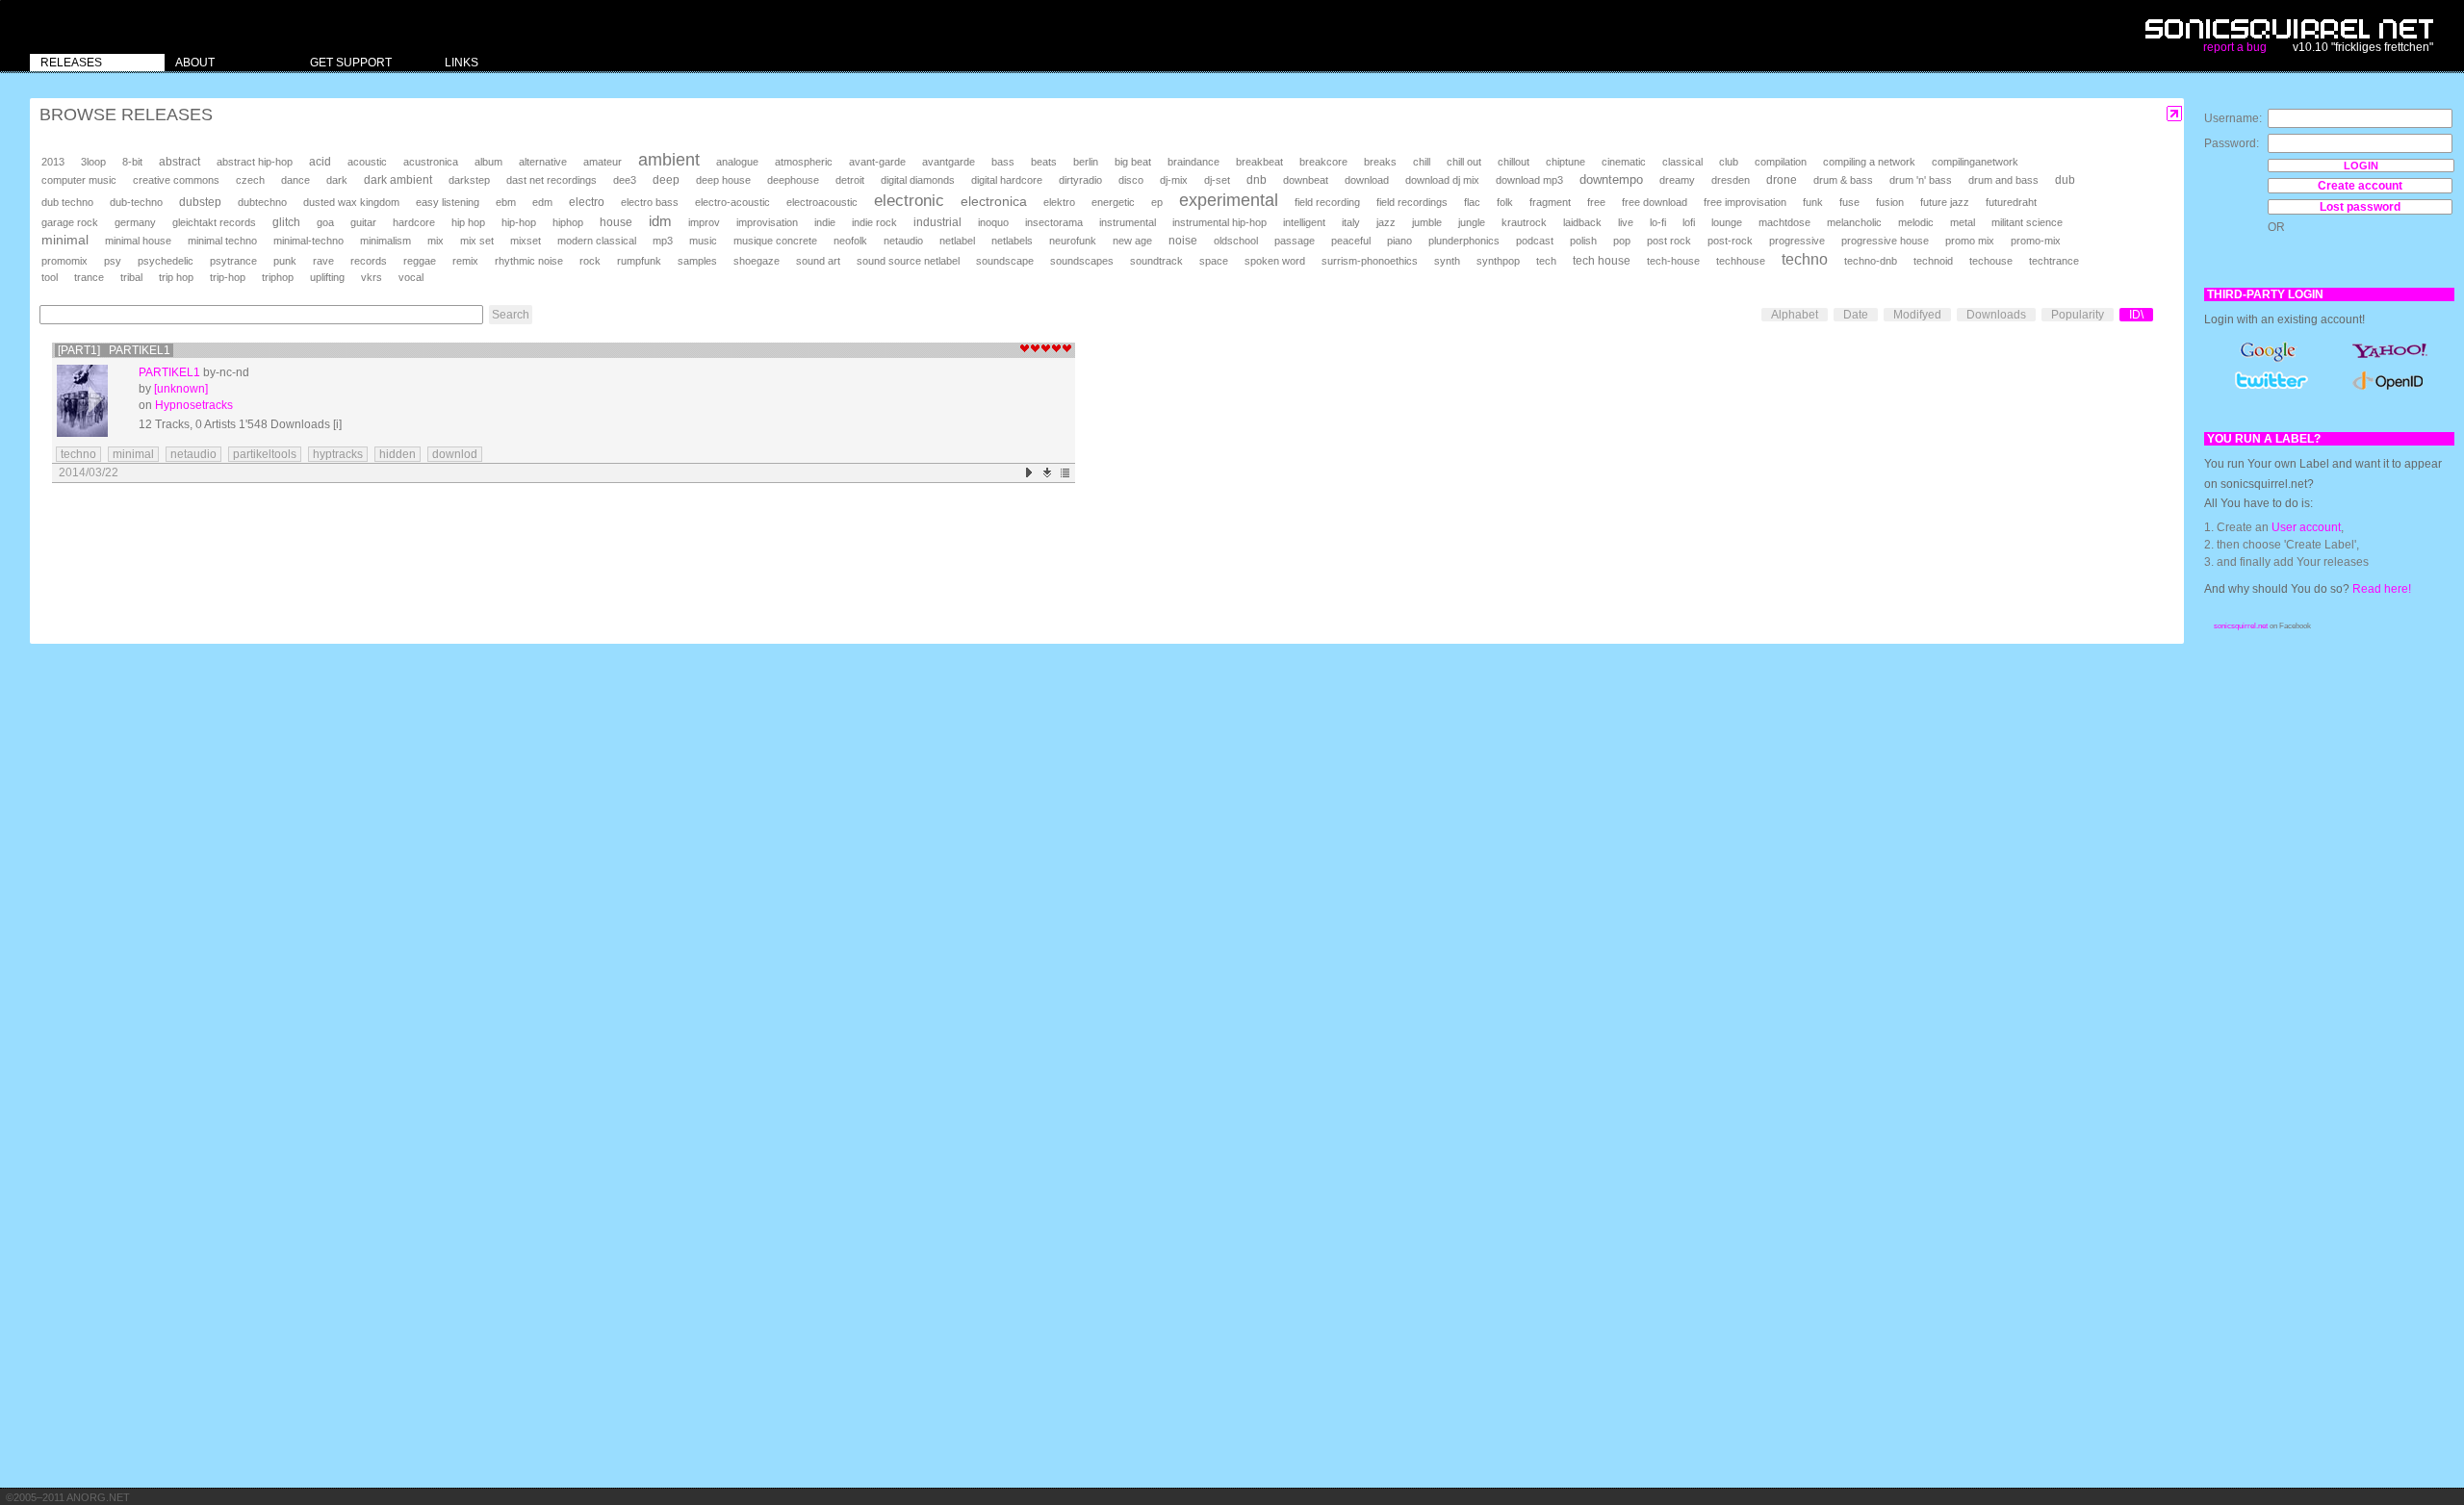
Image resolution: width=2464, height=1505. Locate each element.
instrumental (1128, 222)
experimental (1229, 200)
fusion (1890, 202)
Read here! (2382, 589)
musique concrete (775, 241)
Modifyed (1917, 315)
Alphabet (1795, 315)
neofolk (850, 241)
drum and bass (2003, 180)
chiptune (1566, 162)
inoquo (993, 222)
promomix (64, 261)
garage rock (70, 222)
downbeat (1306, 180)
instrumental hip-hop (1219, 222)
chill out (1464, 162)
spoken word (1275, 261)
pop (1622, 241)
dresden (1731, 180)
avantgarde (949, 162)
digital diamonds (918, 180)
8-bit (132, 162)
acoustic (367, 162)
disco (1131, 180)
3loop (93, 162)
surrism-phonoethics (1370, 261)
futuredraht (2011, 202)
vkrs (372, 277)
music (703, 241)
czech (250, 180)
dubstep (200, 202)
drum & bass (1843, 180)
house (616, 222)
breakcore (1323, 162)
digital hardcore (1007, 180)
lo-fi (1658, 222)
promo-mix (2036, 241)
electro (587, 202)
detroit (850, 180)
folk (1505, 202)
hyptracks (338, 454)
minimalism (385, 241)
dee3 (625, 180)
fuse (1849, 202)
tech (1546, 261)
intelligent (1304, 222)
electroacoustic (822, 202)
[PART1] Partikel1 (114, 350)
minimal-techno (308, 241)
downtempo (1611, 179)
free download (1655, 202)
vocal (411, 277)
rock (590, 261)
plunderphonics (1464, 241)
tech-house (1673, 261)
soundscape (1005, 261)
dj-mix (1174, 180)
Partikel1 (169, 372)
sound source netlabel (908, 261)
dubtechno (262, 202)
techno (1805, 259)
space (1214, 261)
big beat (1133, 162)
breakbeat (1259, 162)
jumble (1427, 222)
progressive (1797, 241)
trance (89, 277)
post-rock (1730, 241)
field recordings (1412, 202)
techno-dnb (1871, 261)
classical (1682, 162)
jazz (1386, 222)
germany (135, 222)
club (1729, 162)
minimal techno (222, 241)
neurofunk (1073, 241)
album (488, 162)
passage (1295, 241)
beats (1044, 162)
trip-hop (228, 277)
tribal (131, 277)
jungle (1472, 222)
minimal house (138, 241)
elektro (1059, 202)
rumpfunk (639, 261)
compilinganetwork (1975, 162)
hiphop (568, 222)
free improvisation (1745, 202)
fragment (1550, 202)
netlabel (957, 241)
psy (113, 261)
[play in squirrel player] (93, 401)
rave (323, 261)
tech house (1602, 260)
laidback (1582, 222)
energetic (1113, 202)
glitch (286, 222)
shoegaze (757, 261)
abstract (180, 162)
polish (1583, 241)
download (1367, 180)
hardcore (414, 222)
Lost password (2360, 207)
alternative (543, 162)
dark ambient (398, 180)
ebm (506, 202)
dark (337, 180)
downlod (455, 454)
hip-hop (519, 222)
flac (1472, 202)
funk (1813, 202)
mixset (526, 241)
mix (436, 241)
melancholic (1854, 222)
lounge (1727, 222)
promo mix (1970, 241)
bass (1003, 162)
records (369, 261)
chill (1422, 162)
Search (511, 315)
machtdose (1784, 222)
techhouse (1741, 261)
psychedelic (166, 261)
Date (1856, 315)
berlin (1086, 162)
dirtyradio (1080, 180)
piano (1399, 241)
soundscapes (1082, 261)
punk (285, 261)
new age (1132, 241)
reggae (420, 261)
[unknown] (181, 389)
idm (660, 221)
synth (1447, 261)
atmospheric (804, 162)
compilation (1781, 162)
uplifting (327, 277)
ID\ (2136, 315)
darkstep (469, 180)
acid (320, 162)
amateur (603, 162)
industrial (937, 222)
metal (1963, 222)
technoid (1933, 261)
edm (542, 202)
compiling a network (1869, 162)
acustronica (431, 162)
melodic (1916, 222)
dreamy (1677, 180)
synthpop (1498, 261)
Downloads (1996, 315)
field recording (1327, 202)
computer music (79, 180)
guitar (363, 222)
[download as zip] (1048, 473)
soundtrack (1156, 261)
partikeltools (265, 454)
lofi (1689, 222)
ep (1157, 202)
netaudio (903, 241)
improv (704, 222)
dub (2065, 180)
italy (1351, 222)
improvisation (767, 222)
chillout (1514, 162)
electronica (994, 201)
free (1596, 202)
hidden (398, 454)
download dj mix (1442, 180)
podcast (1535, 241)
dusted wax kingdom (351, 202)
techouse (1991, 261)
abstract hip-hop (255, 162)
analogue (737, 162)
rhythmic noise (529, 261)
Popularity (2078, 315)
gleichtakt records (214, 222)
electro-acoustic (732, 202)
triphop (278, 277)
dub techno (67, 202)
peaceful (1351, 241)
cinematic (1624, 162)
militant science (2027, 222)
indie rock (874, 222)
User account (2306, 527)
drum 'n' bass (1921, 180)
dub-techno (136, 202)
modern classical (597, 241)
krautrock (1524, 222)
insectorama (1054, 222)
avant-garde (877, 162)
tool (50, 277)
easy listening (448, 202)
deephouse (793, 180)
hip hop (468, 222)
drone (1782, 180)
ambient (669, 160)
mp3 (663, 241)
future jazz (1945, 202)
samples (697, 261)
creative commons (176, 180)
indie (825, 222)
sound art (818, 261)
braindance (1193, 162)
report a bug (2235, 47)
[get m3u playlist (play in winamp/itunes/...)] (1066, 473)
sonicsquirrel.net (2241, 626)
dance (295, 180)
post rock (1669, 241)
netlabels (1012, 241)
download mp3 (1529, 180)
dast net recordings (552, 180)
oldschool (1236, 241)
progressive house (1885, 241)
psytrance (233, 261)
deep (666, 180)
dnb (1257, 179)
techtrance (2054, 261)
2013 (53, 162)
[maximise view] (2175, 114)
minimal (65, 240)
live (1626, 222)
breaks (1380, 162)
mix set (477, 241)
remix (465, 261)
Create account (2360, 186)
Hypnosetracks (194, 405)
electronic (909, 201)
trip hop (176, 277)
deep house (723, 180)
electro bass (650, 202)
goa (325, 222)
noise (1183, 241)
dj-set (1217, 180)
